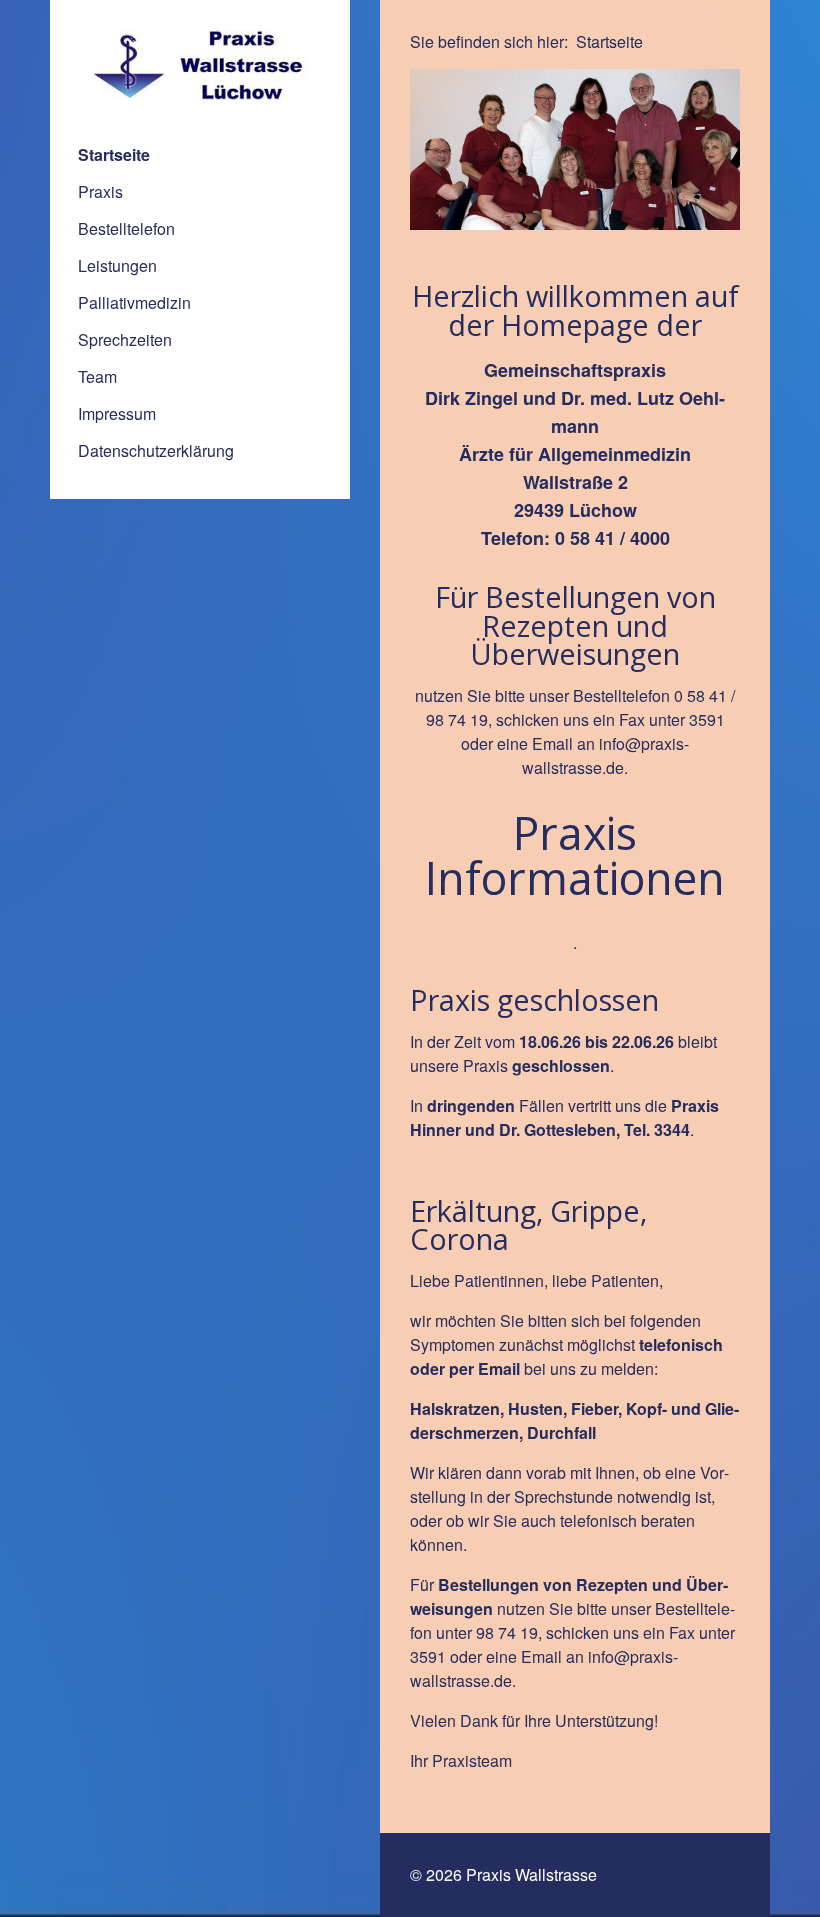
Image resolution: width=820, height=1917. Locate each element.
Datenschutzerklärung (156, 450)
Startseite (114, 154)
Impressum (117, 413)
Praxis (100, 191)
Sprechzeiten (125, 339)
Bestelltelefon (126, 228)
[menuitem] (200, 154)
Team (97, 376)
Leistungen (117, 265)
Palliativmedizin (134, 302)
